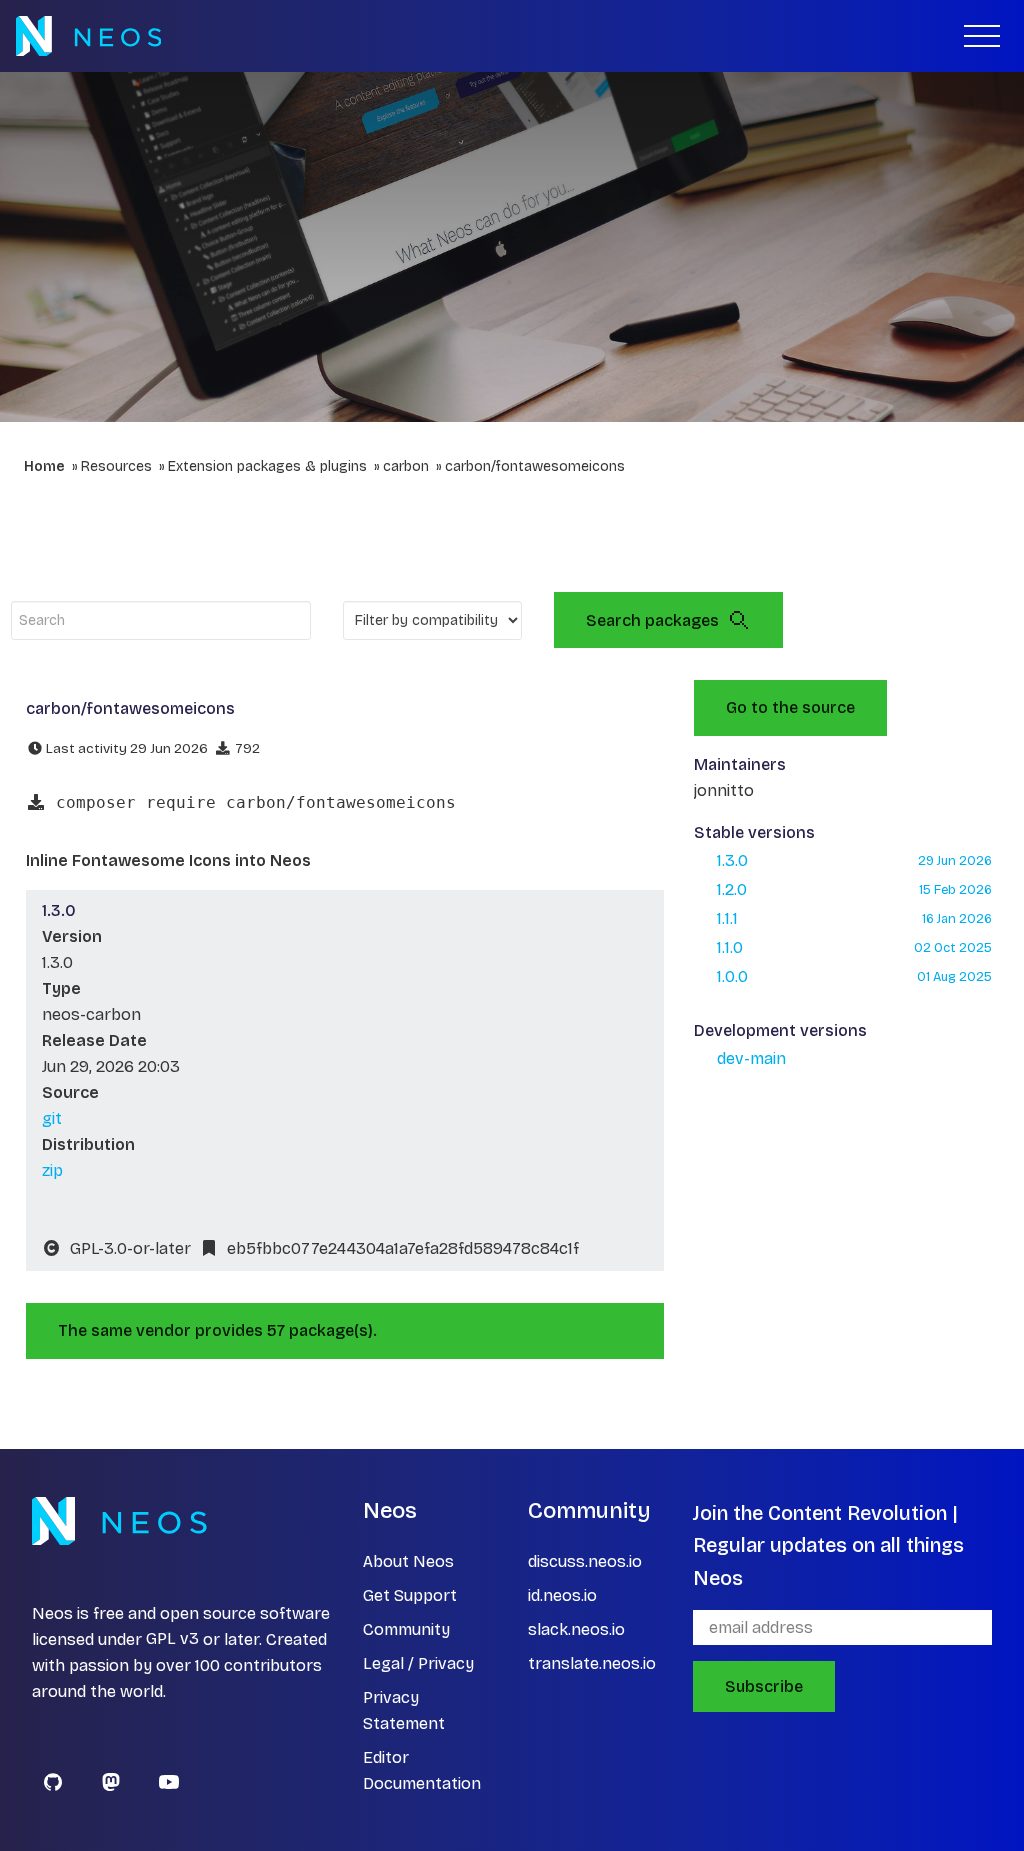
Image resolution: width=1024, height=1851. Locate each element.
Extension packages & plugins (267, 466)
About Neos (408, 1561)
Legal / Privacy (418, 1663)
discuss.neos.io (585, 1561)
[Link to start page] (88, 36)
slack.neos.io (576, 1629)
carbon (406, 466)
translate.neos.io (592, 1663)
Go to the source (790, 707)
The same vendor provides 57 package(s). (217, 1330)
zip (52, 1170)
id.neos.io (562, 1595)
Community (406, 1629)
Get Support (410, 1595)
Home (44, 466)
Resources (116, 466)
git (52, 1118)
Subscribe (764, 1686)
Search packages (652, 620)
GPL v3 (172, 1639)
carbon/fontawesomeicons (535, 466)
